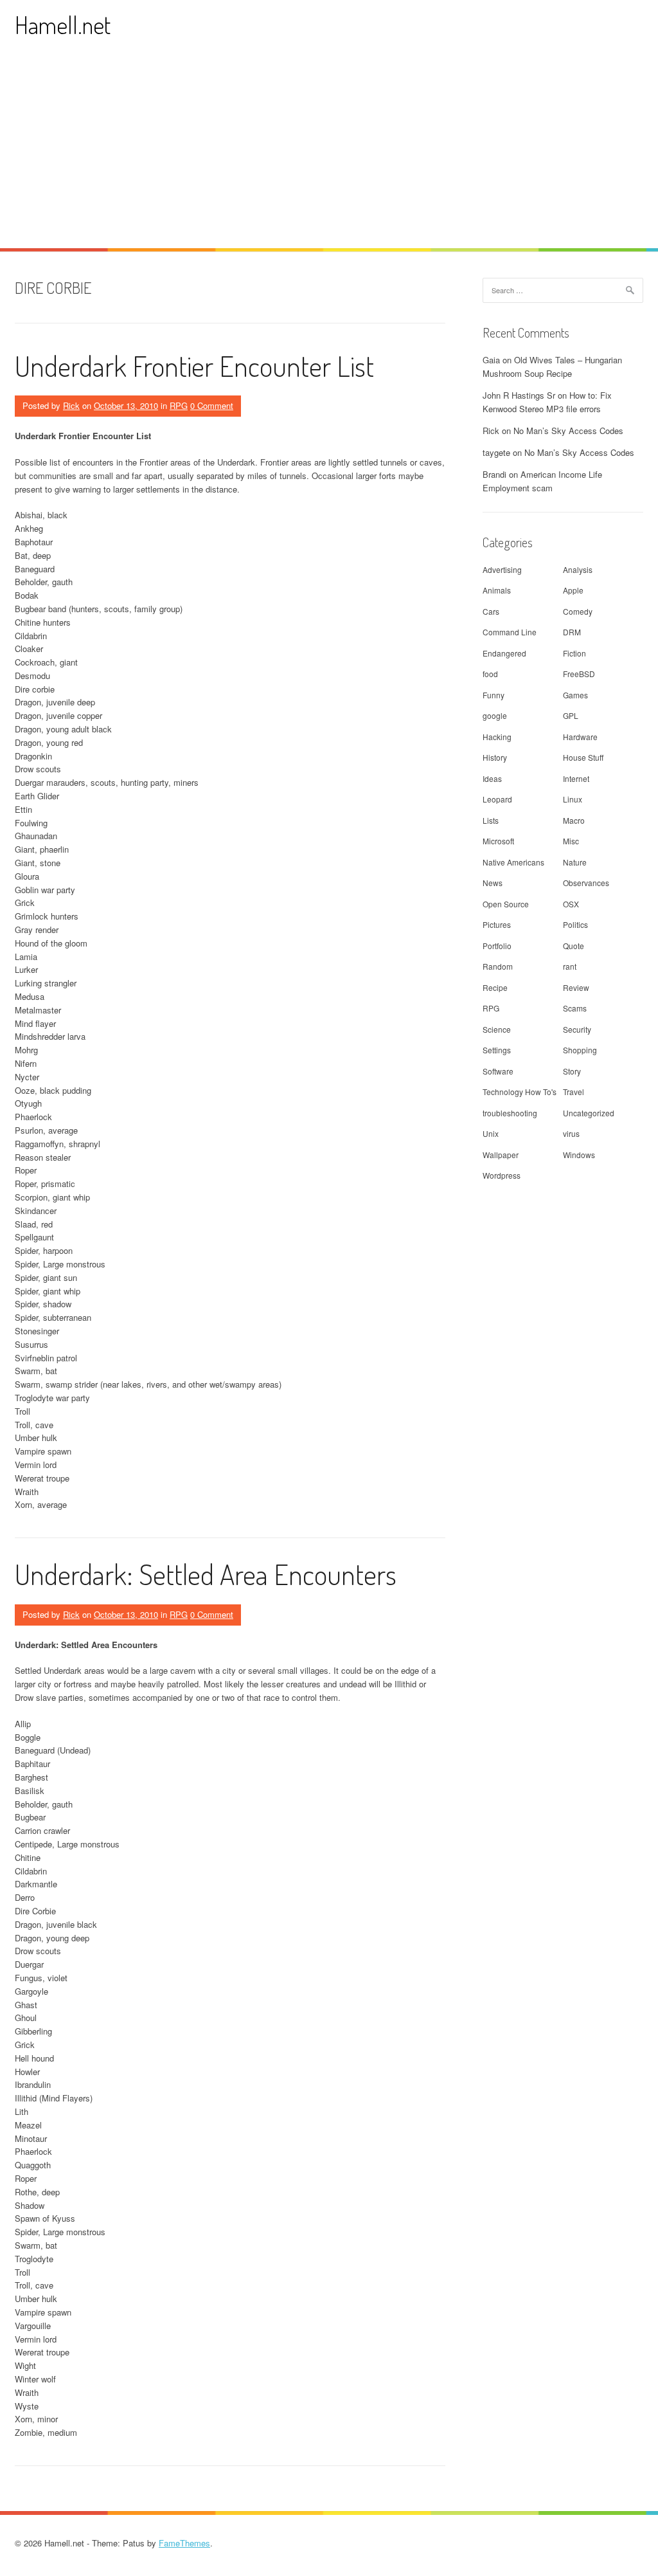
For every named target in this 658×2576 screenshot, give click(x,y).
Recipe (495, 987)
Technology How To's (520, 1092)
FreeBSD (579, 674)
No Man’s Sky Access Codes (568, 431)
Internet (576, 778)
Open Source (506, 904)
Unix (491, 1133)
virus (571, 1133)
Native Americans (513, 862)
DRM (572, 632)
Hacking (497, 737)
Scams (575, 1008)
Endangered (504, 653)
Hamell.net (63, 25)
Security (577, 1029)
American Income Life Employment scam (542, 481)
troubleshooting (510, 1113)
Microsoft (498, 841)
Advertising (502, 569)
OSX (571, 904)
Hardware (580, 737)
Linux (573, 799)
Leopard (497, 799)
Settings (497, 1050)
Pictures (497, 924)
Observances (586, 883)
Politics (575, 924)
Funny (493, 695)
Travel (574, 1092)
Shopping (580, 1050)
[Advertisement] (329, 152)
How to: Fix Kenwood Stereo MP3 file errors (547, 402)
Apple (573, 590)
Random (498, 966)
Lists (491, 820)
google (495, 715)
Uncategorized (589, 1113)
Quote (574, 946)
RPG (179, 405)
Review (576, 987)
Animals (497, 590)
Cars (491, 611)
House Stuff (583, 757)
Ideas (492, 778)
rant (570, 966)
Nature (575, 862)
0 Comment (212, 405)
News (493, 883)
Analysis (578, 569)
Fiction (574, 653)
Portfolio (497, 946)
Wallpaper (501, 1155)
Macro (574, 820)
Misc (571, 841)
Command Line (510, 632)
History (495, 757)
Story (572, 1071)
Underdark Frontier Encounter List (194, 366)
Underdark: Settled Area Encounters (206, 1574)
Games (575, 695)
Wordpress (502, 1175)
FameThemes (184, 2543)
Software (498, 1071)
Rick (71, 405)
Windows (579, 1155)
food (490, 674)
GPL (571, 715)
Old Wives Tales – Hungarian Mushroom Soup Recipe (552, 367)
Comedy (578, 611)
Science (497, 1029)
